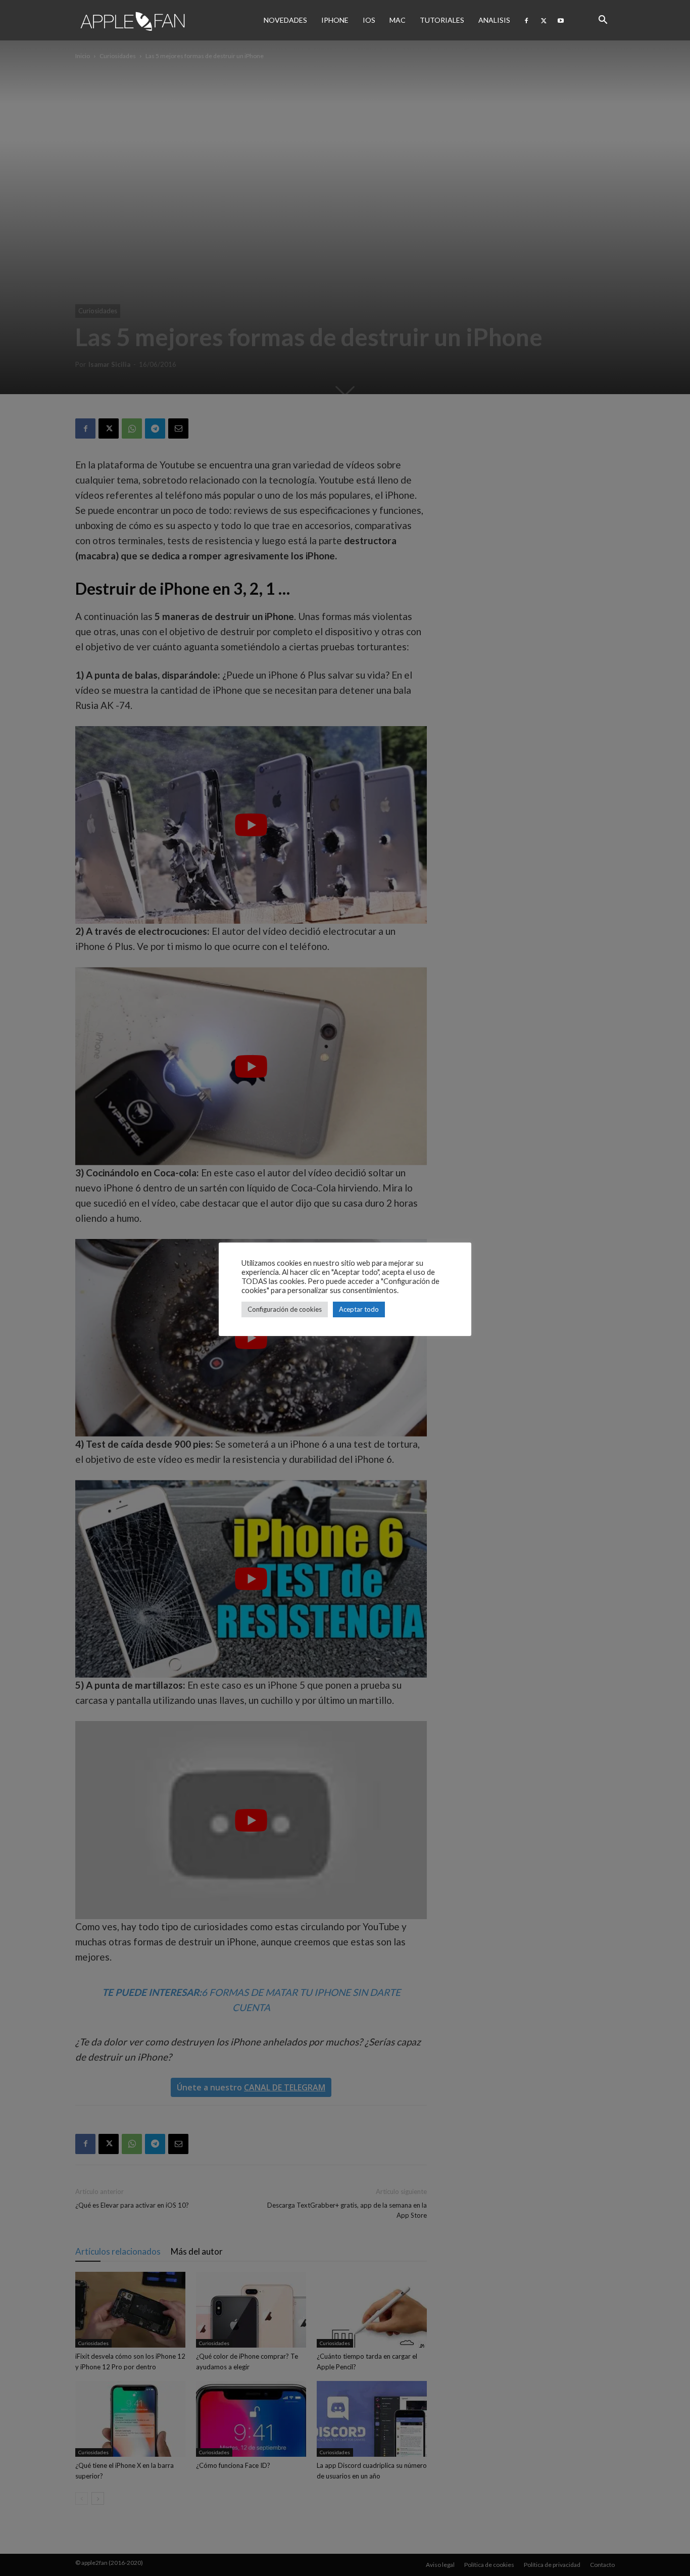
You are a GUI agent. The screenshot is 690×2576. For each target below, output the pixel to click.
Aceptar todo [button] (359, 1309)
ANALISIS (494, 20)
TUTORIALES (442, 20)
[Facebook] (526, 20)
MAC (398, 20)
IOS (369, 20)
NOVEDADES (285, 20)
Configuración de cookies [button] (285, 1309)
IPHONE (335, 20)
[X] (544, 20)
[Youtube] (561, 20)
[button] (603, 20)
